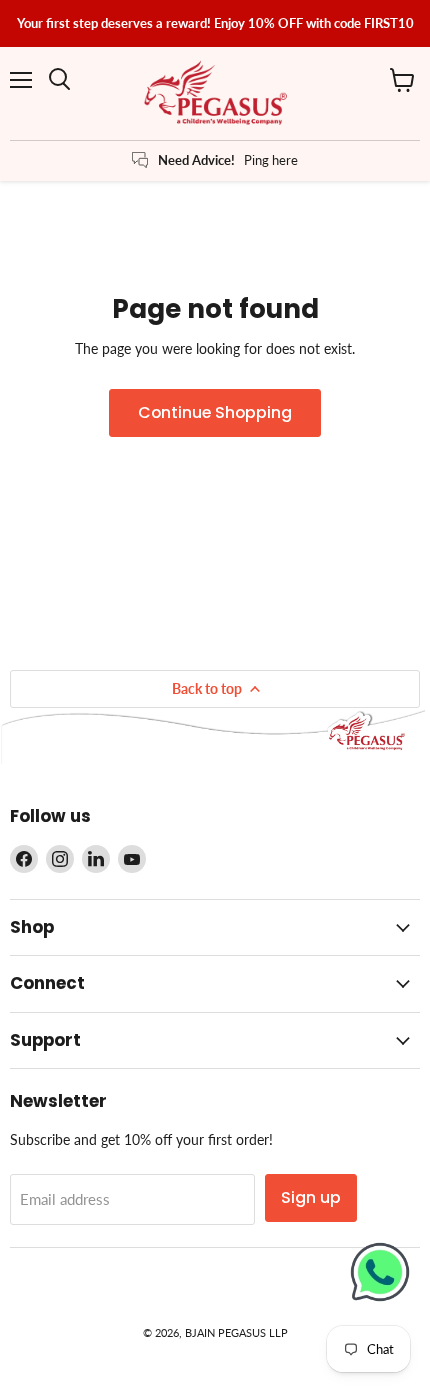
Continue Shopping (215, 412)
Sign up (311, 1197)
